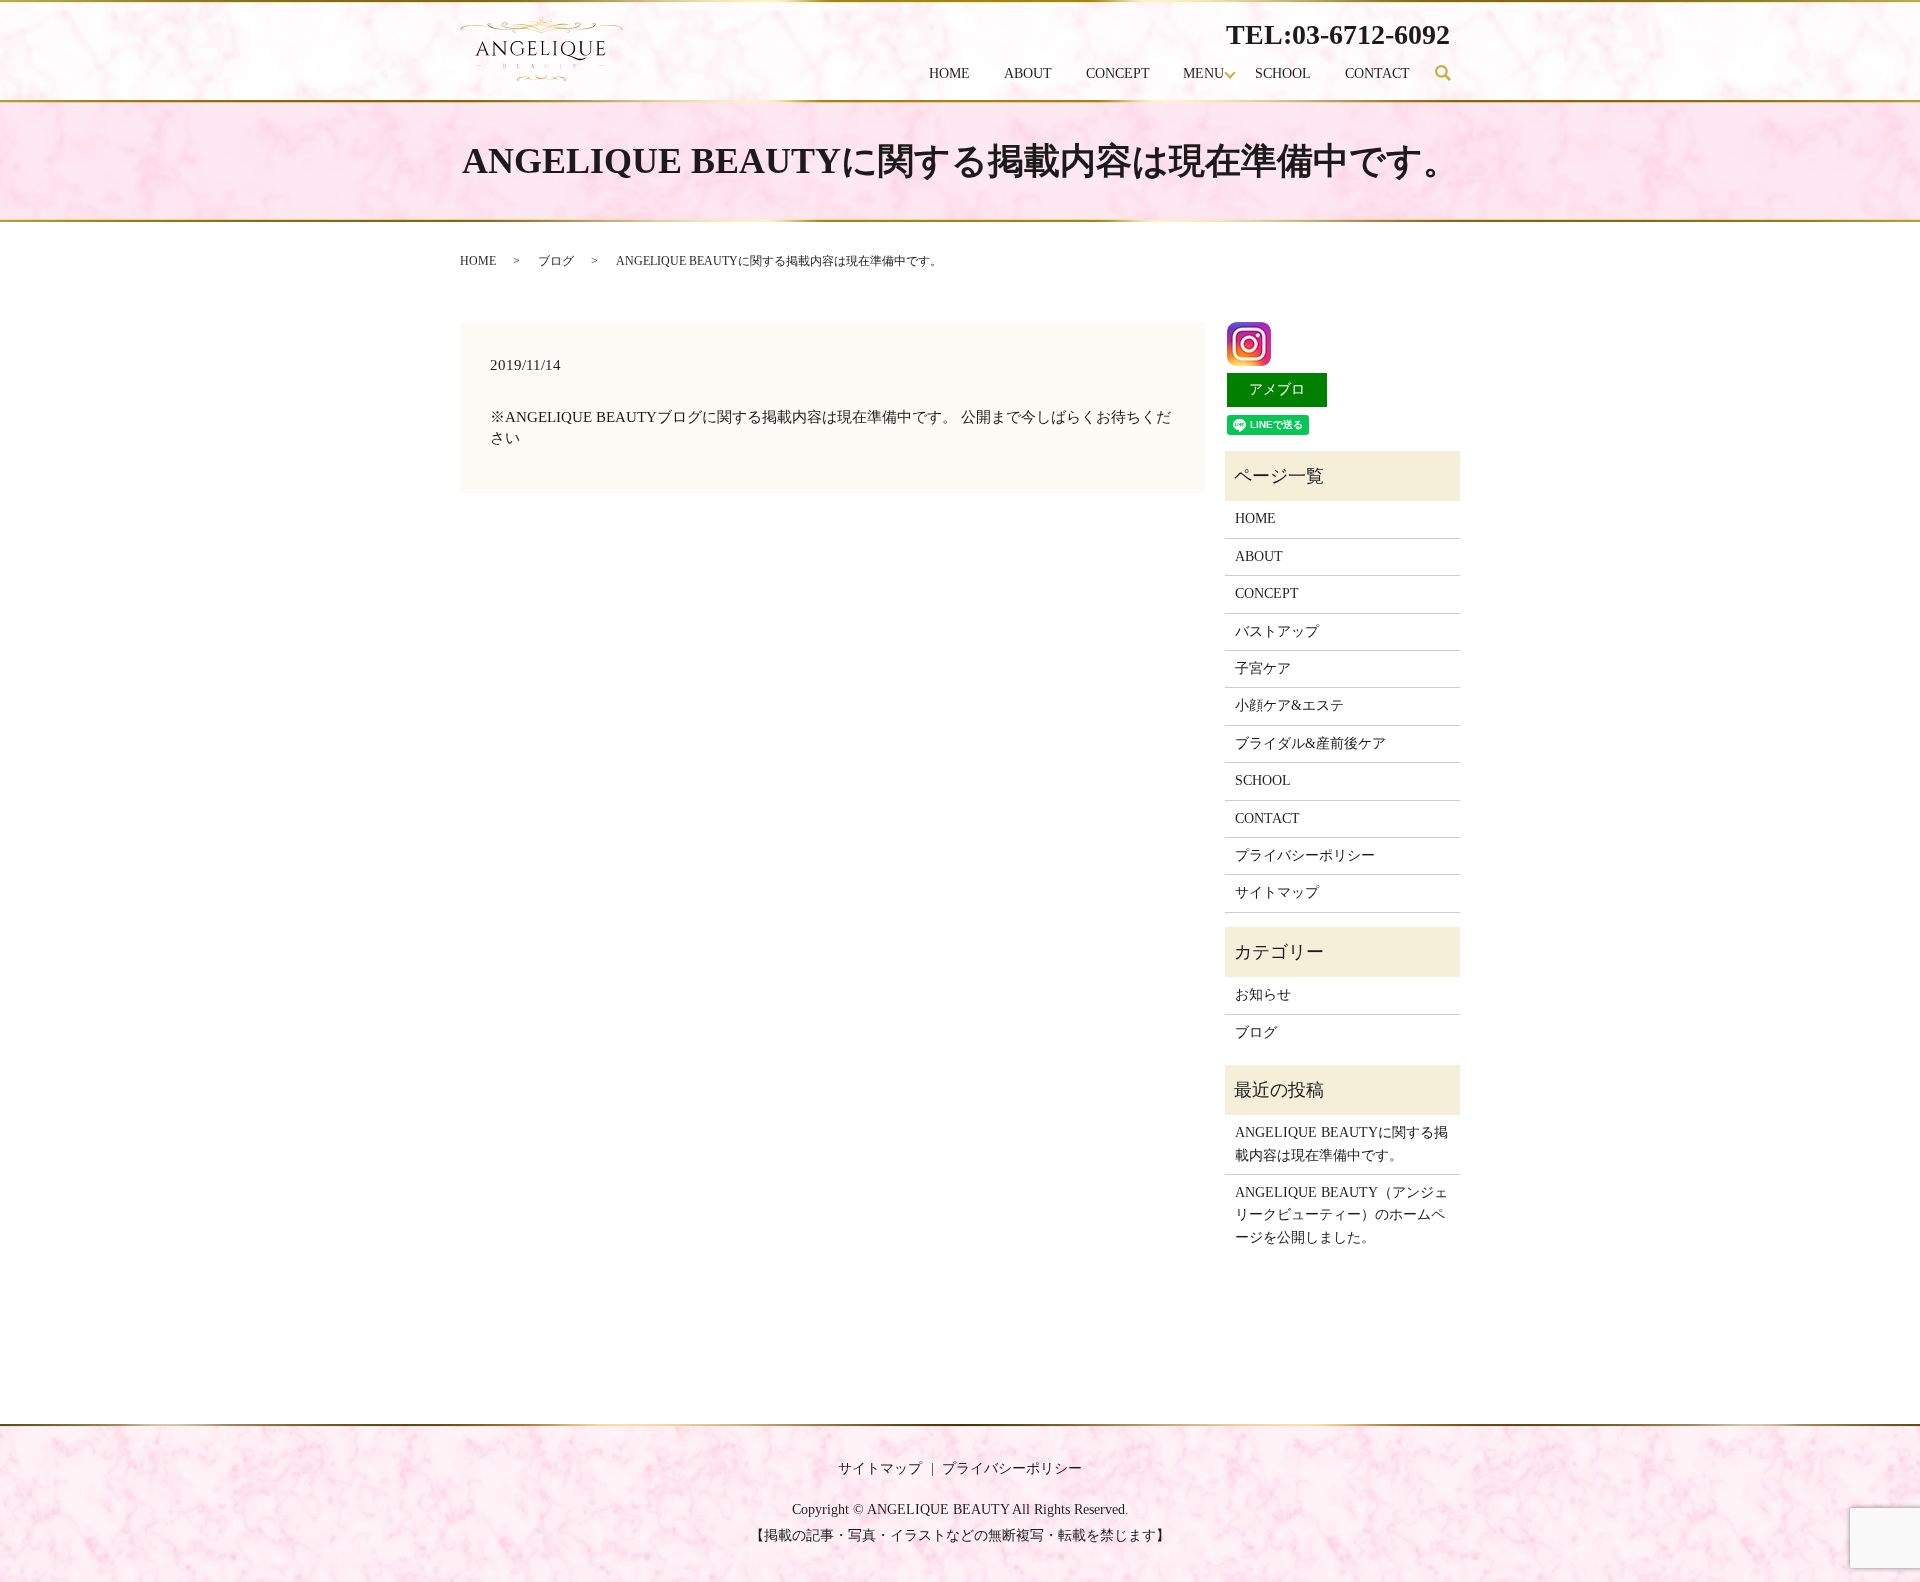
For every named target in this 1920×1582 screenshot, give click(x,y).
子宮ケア (1263, 668)
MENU (1203, 73)
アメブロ (1277, 389)
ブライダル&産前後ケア (1310, 743)
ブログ (556, 261)
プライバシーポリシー (1305, 855)
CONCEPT (1118, 73)
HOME (949, 73)
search (1451, 74)
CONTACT (1377, 73)
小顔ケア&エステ (1289, 705)
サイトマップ (1277, 892)
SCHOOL (1283, 73)
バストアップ (1277, 631)
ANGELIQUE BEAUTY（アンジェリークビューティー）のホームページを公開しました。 (1341, 1215)
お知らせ (1263, 994)
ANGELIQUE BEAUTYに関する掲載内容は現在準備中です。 (1341, 1143)
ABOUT (1028, 73)
